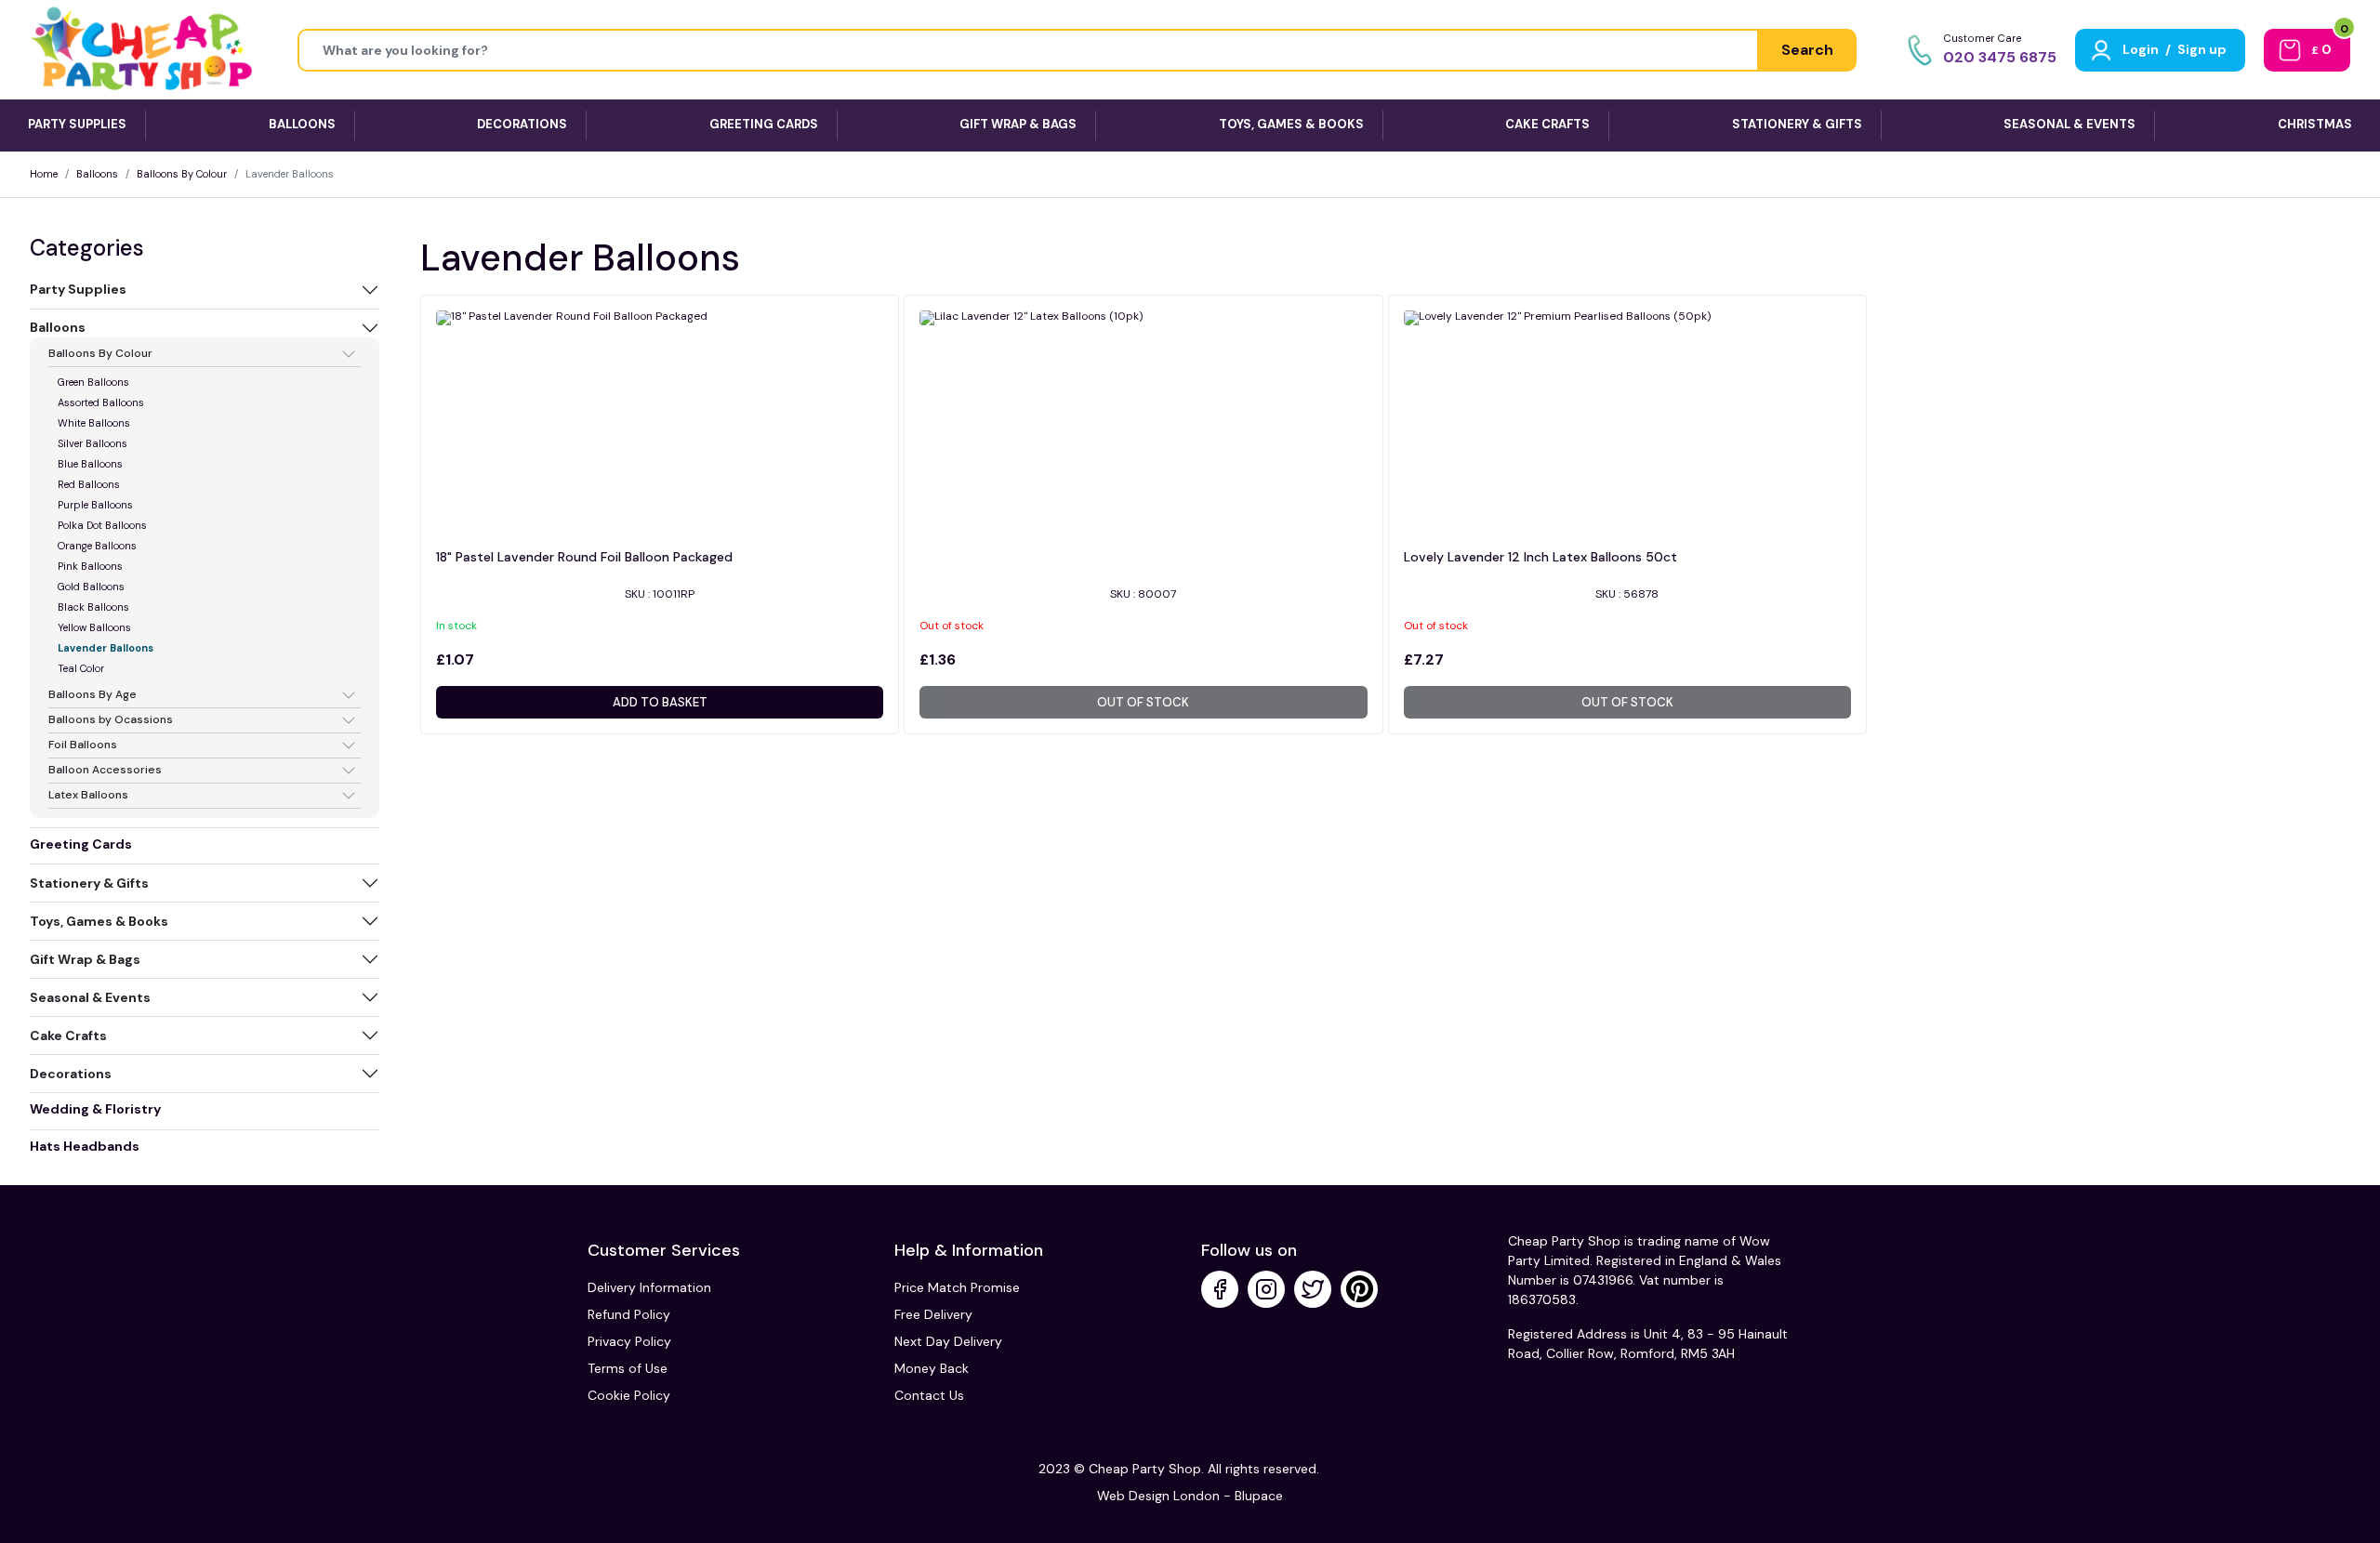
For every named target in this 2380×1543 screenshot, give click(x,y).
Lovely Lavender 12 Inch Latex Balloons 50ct (1540, 557)
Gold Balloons (91, 587)
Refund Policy (629, 1314)
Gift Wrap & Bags (85, 959)
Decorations (71, 1074)
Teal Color (81, 668)
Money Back (932, 1368)
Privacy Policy (629, 1341)
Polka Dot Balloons (102, 525)
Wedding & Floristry (95, 1109)
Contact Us (929, 1395)
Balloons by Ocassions (111, 720)
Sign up (2202, 49)
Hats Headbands (85, 1146)
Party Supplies (78, 289)
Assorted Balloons (101, 402)
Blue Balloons (90, 464)
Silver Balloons (93, 443)
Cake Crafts (68, 1035)
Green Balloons (93, 382)
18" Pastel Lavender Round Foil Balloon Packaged (584, 557)
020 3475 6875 (2000, 57)
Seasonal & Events (90, 997)
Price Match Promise (957, 1287)
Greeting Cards (81, 844)
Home (44, 174)
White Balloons (94, 423)
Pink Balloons (90, 566)
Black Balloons (93, 607)
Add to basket (660, 702)
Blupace (1259, 1496)
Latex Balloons (88, 796)
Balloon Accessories (105, 771)
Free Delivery (933, 1314)
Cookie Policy (629, 1395)
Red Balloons (89, 484)
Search (1807, 50)
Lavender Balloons (106, 648)
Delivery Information (649, 1287)
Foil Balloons (83, 745)
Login (2141, 49)
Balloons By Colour (182, 174)
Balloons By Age (93, 695)
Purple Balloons (95, 505)
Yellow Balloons (94, 627)
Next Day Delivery (948, 1341)
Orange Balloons (97, 546)
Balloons (97, 174)
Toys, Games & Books (99, 921)
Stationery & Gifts (89, 883)
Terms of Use (628, 1368)
